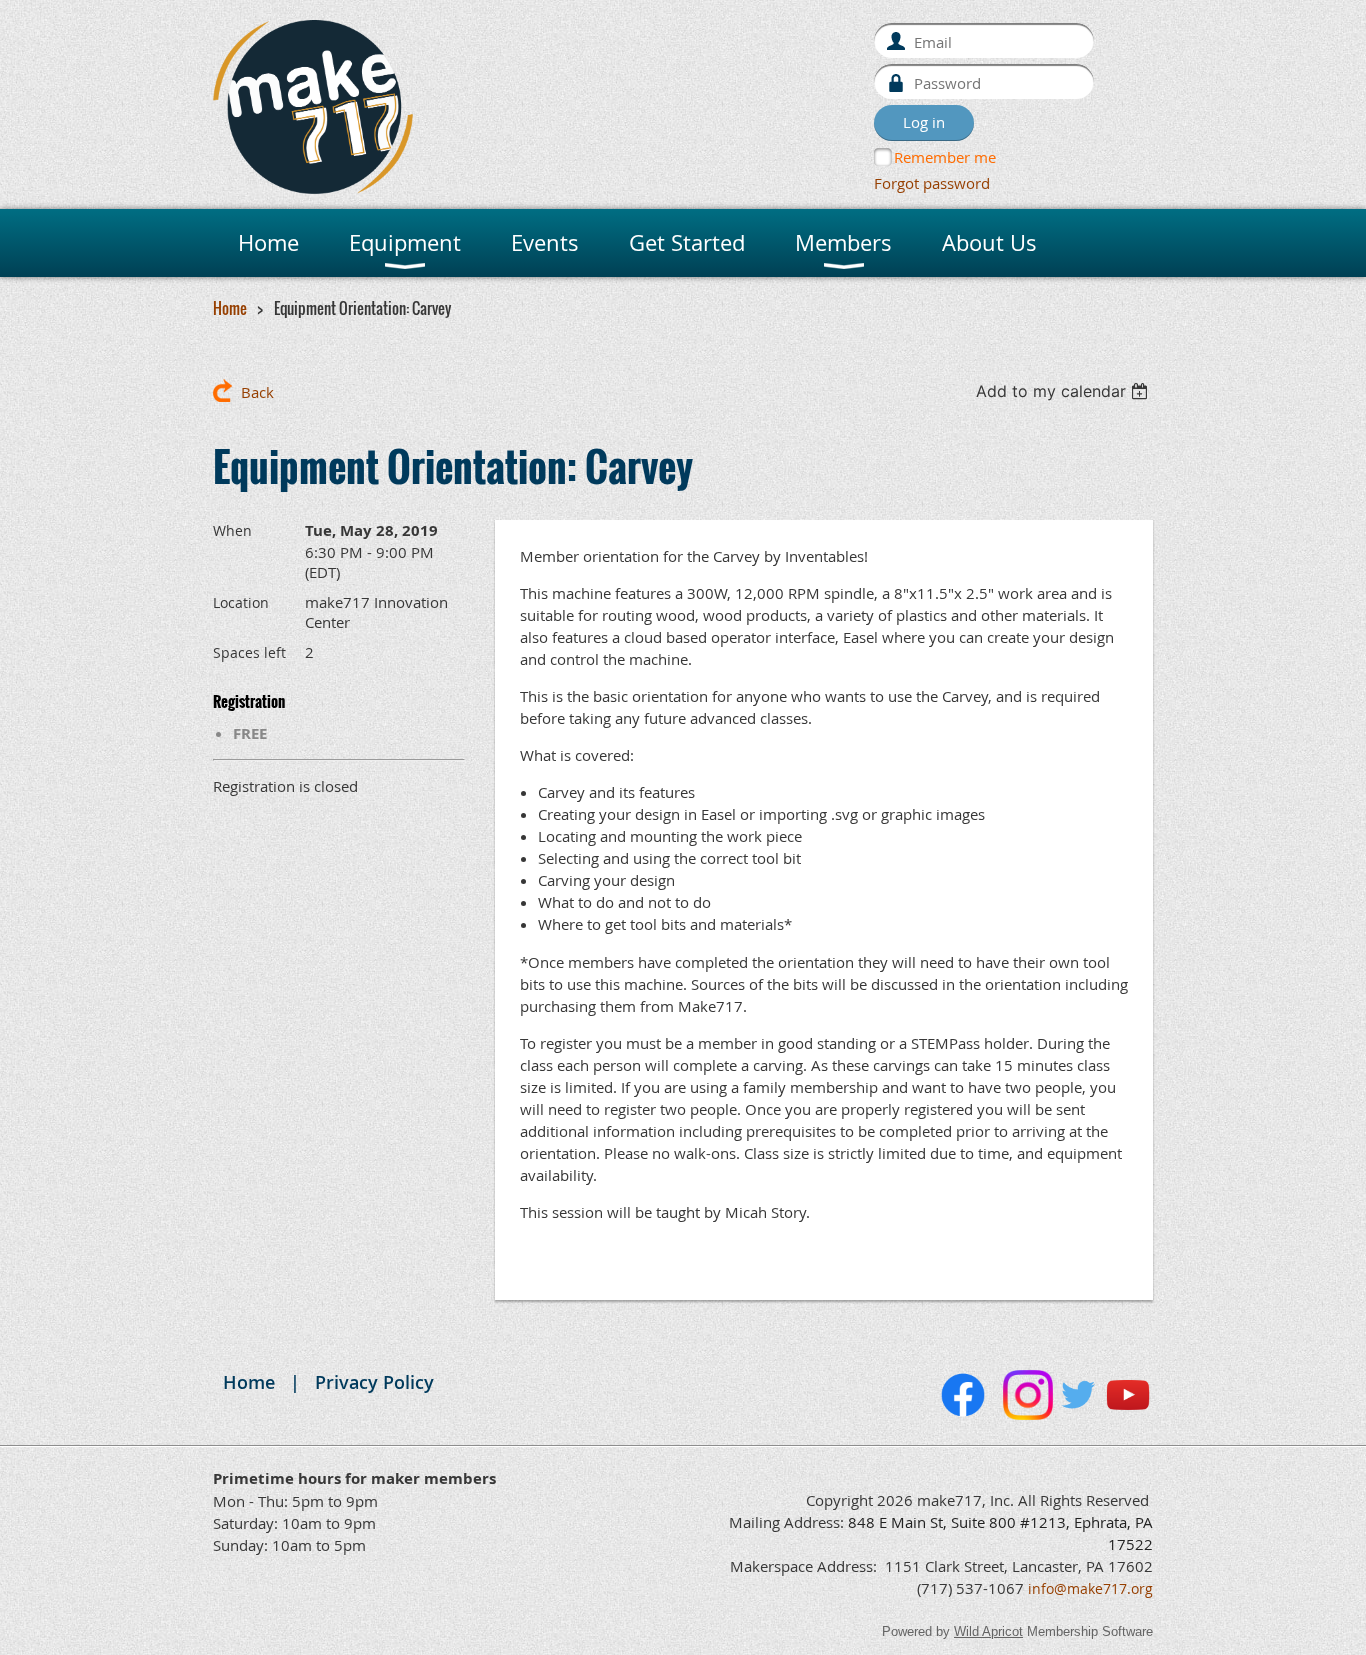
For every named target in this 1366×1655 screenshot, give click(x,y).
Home (230, 308)
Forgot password (932, 183)
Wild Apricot (988, 1631)
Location (241, 602)
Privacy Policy (374, 1382)
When (232, 530)
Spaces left (249, 652)
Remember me (945, 157)
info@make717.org (1090, 1588)
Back (257, 392)
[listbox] (1064, 391)
